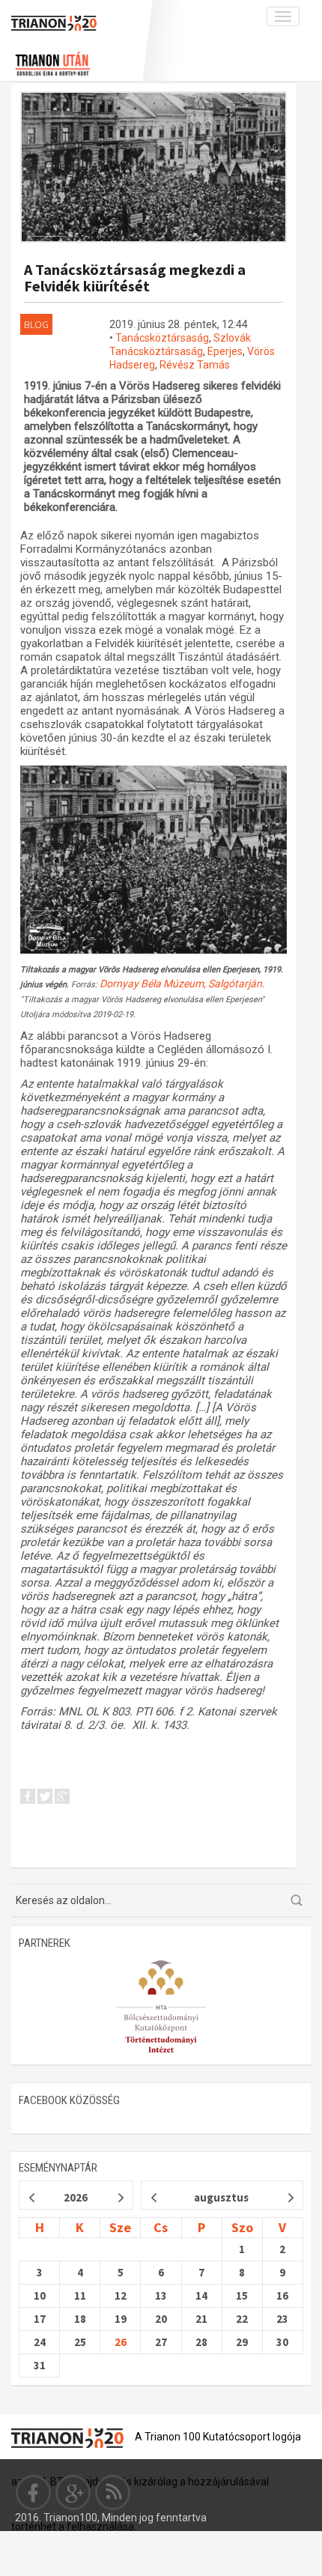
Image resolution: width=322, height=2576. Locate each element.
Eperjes (225, 351)
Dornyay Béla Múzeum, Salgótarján (181, 984)
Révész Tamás (195, 365)
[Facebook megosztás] (28, 1798)
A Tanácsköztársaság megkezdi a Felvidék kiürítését (135, 278)
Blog (36, 324)
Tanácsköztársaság (162, 338)
